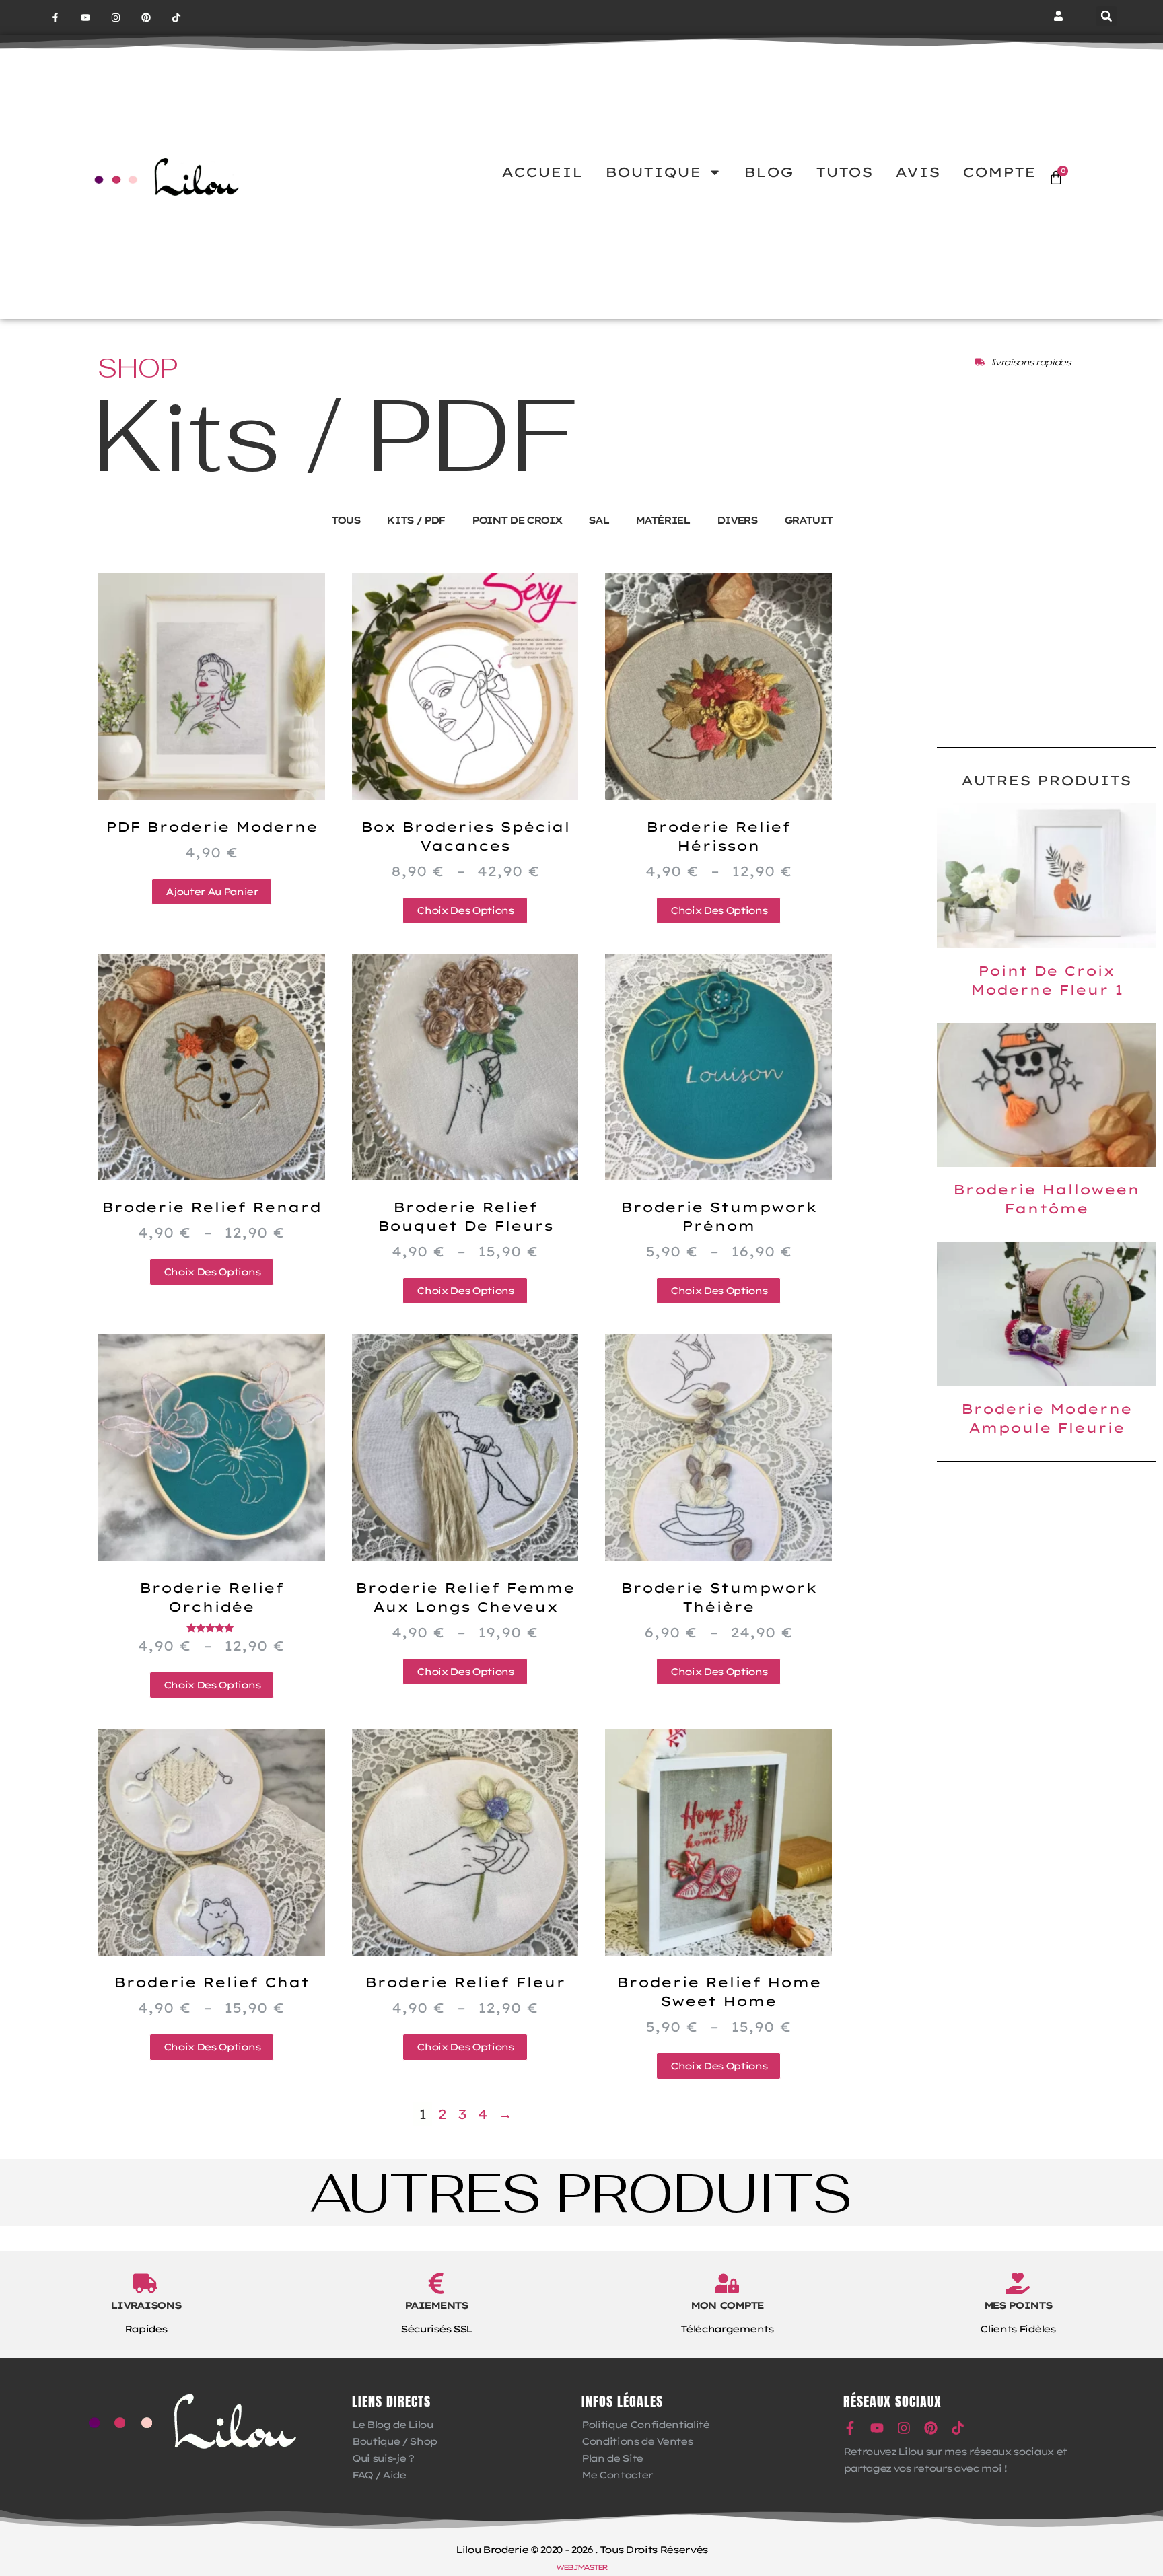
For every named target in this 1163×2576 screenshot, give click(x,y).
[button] (1106, 16)
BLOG (769, 172)
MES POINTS (1018, 2305)
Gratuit (808, 520)
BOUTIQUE (653, 172)
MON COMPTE (727, 2305)
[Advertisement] (1046, 639)
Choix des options (465, 910)
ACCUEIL (542, 172)
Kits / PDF (416, 520)
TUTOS (844, 172)
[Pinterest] (146, 18)
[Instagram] (116, 18)
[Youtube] (86, 18)
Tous (346, 520)
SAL (598, 520)
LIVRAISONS (146, 2305)
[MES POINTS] (1018, 2283)
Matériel (662, 520)
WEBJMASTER (581, 2567)
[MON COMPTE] (727, 2283)
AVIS (918, 172)
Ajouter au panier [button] (211, 892)
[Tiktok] (176, 18)
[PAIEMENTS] (436, 2283)
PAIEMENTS (436, 2305)
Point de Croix (517, 520)
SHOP (138, 368)
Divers (737, 520)
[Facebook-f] (56, 18)
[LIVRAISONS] (145, 2283)
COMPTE (999, 172)
